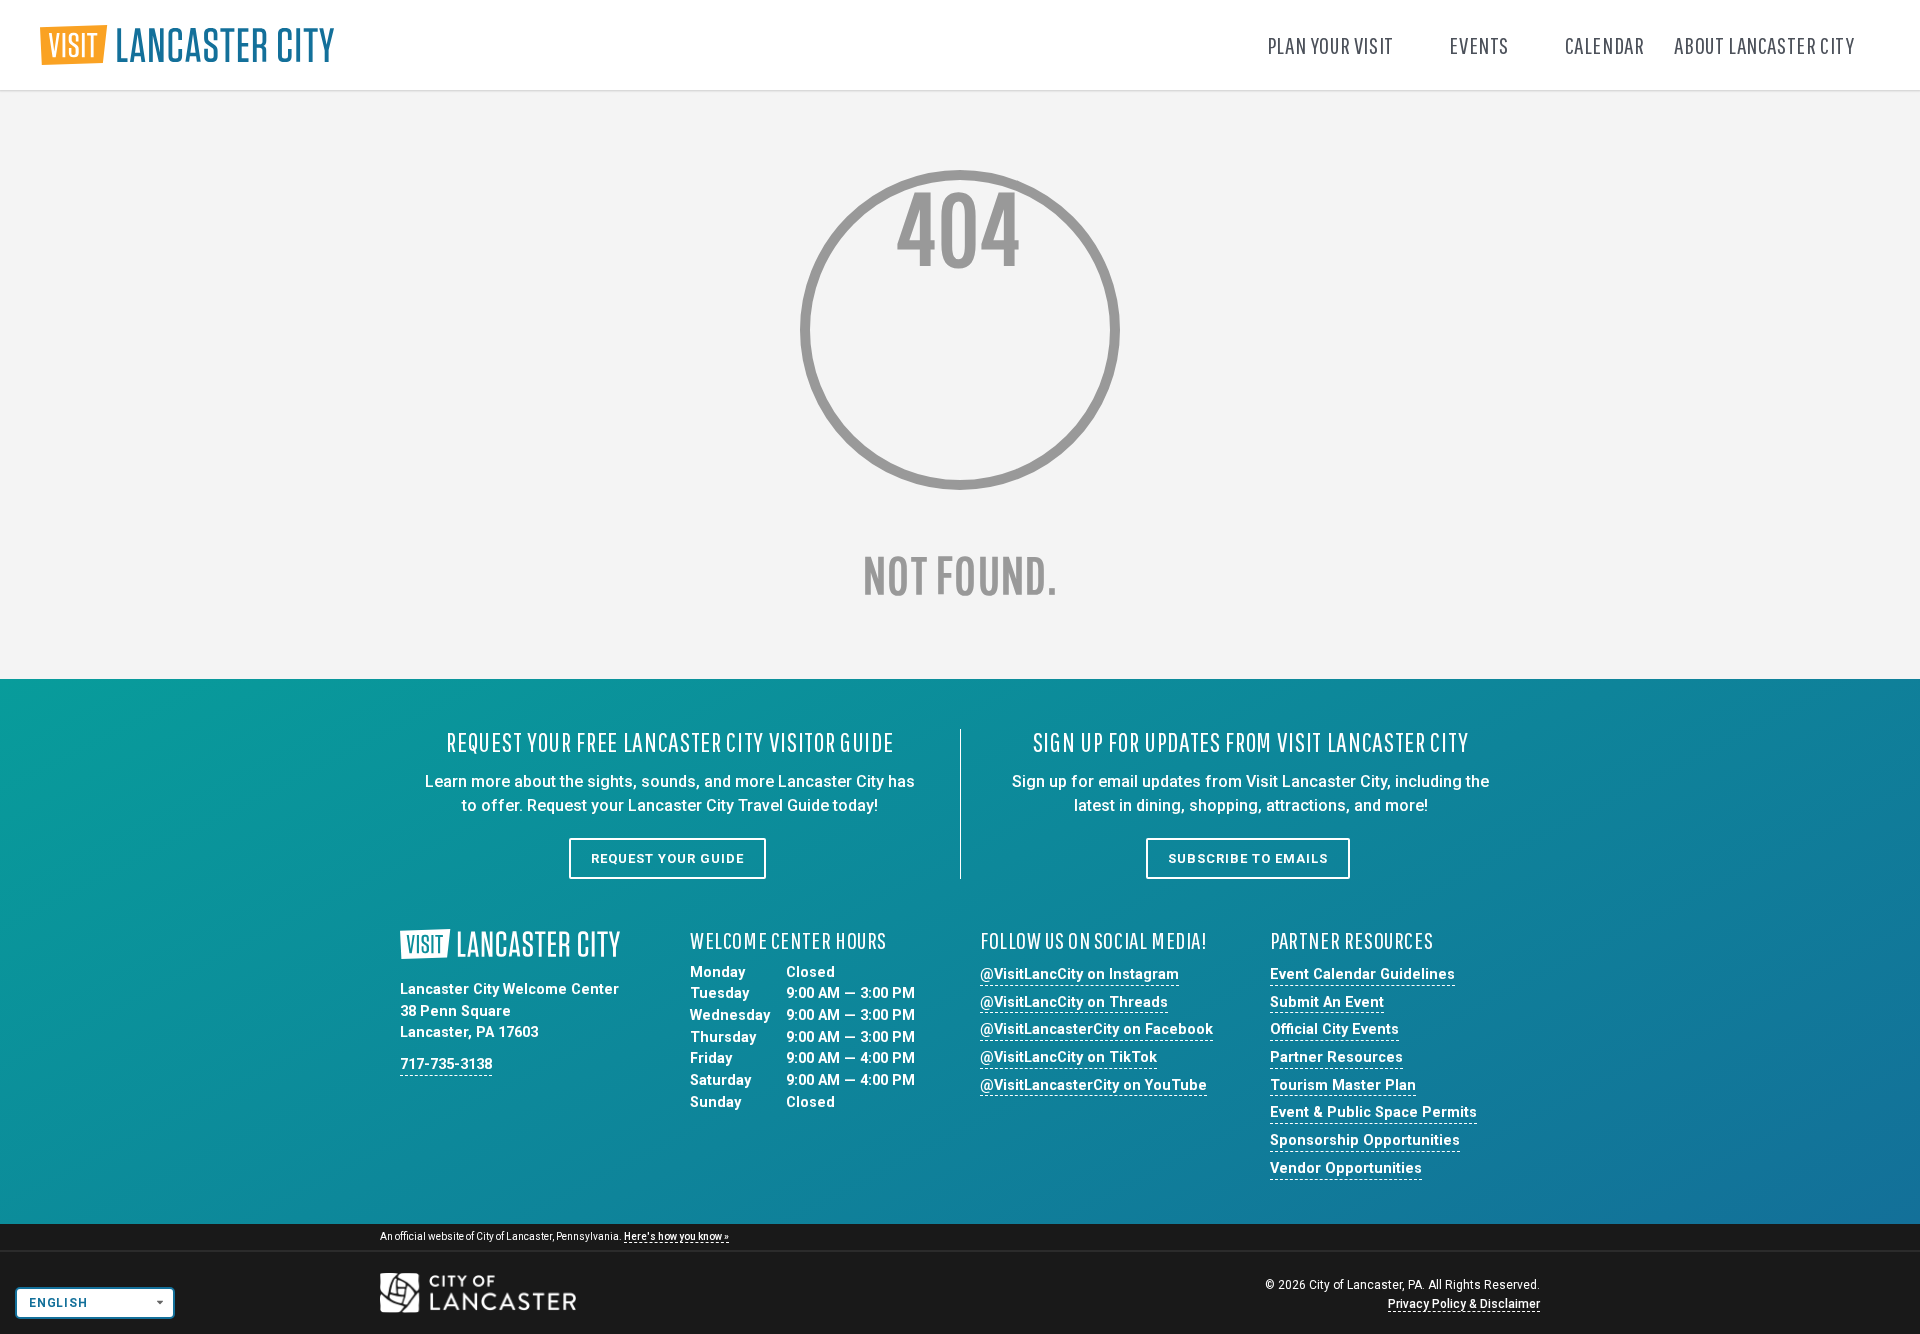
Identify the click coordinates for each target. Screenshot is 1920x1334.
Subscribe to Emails (1248, 858)
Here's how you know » (676, 1236)
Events (1480, 45)
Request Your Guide (667, 858)
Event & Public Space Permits (1373, 1112)
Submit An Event (1327, 1002)
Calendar (1605, 45)
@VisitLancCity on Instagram (1079, 974)
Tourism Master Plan (1343, 1085)
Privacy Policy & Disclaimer (1464, 1304)
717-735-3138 (446, 1064)
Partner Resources (1336, 1057)
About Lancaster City (1766, 45)
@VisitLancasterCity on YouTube (1093, 1085)
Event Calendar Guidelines (1362, 974)
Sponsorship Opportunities (1365, 1140)
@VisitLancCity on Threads (1074, 1002)
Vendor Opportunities (1346, 1168)
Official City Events (1334, 1029)
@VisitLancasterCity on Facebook (1096, 1029)
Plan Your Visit (1332, 45)
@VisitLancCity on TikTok (1068, 1057)
